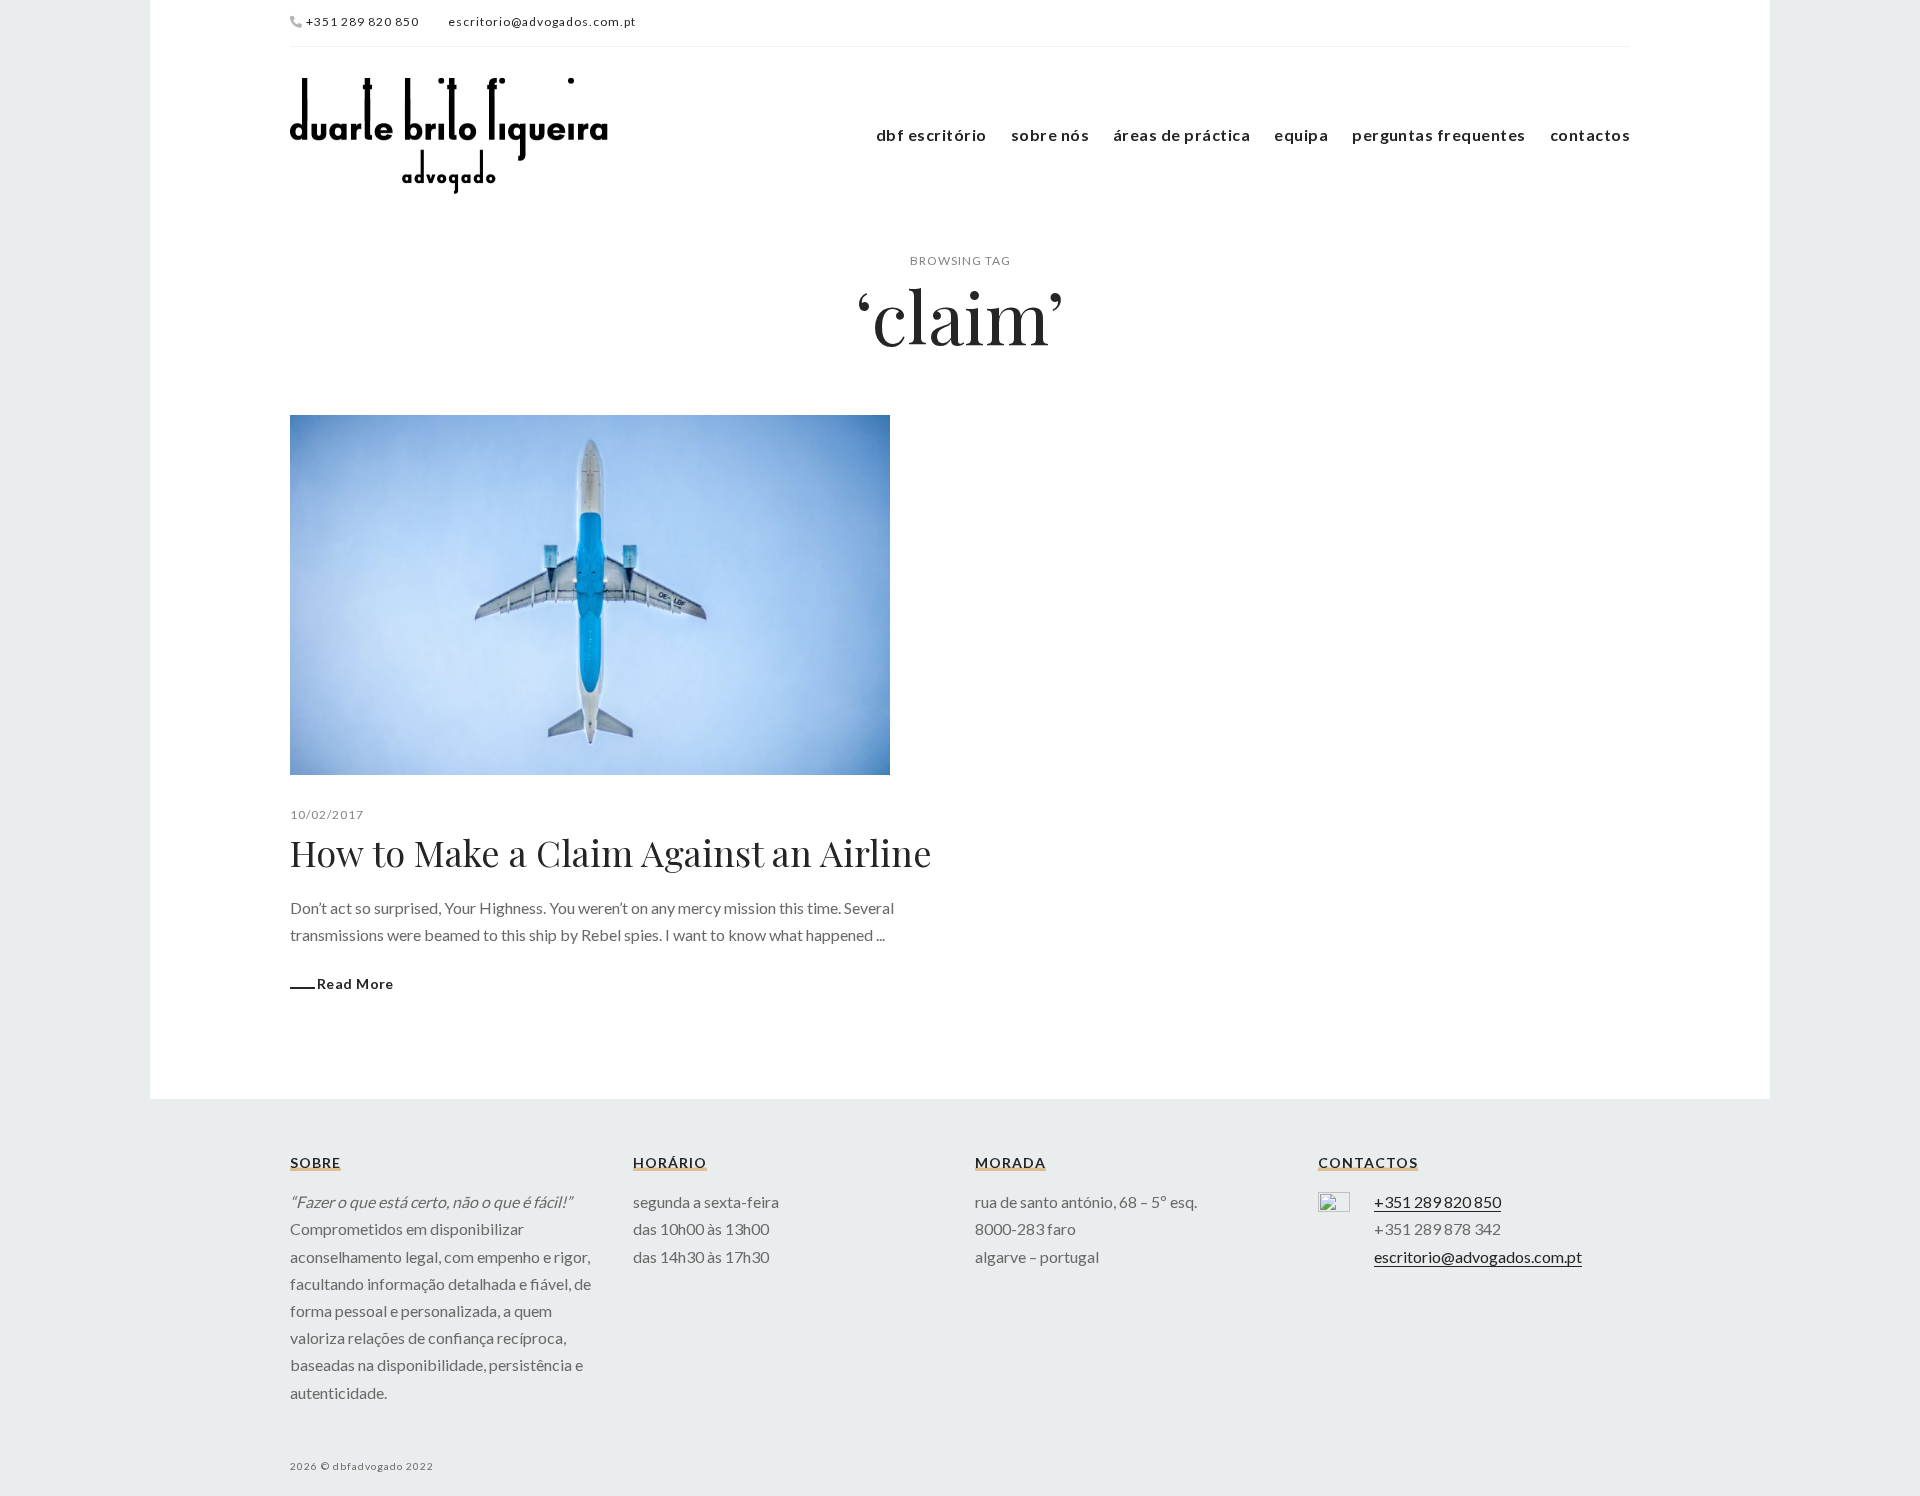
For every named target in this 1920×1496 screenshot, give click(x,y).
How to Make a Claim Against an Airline (611, 852)
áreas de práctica (1181, 134)
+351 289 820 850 (362, 21)
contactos (1590, 134)
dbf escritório (931, 134)
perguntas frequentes (1439, 134)
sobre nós (1050, 134)
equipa (1301, 134)
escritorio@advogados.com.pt (542, 21)
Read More (355, 983)
